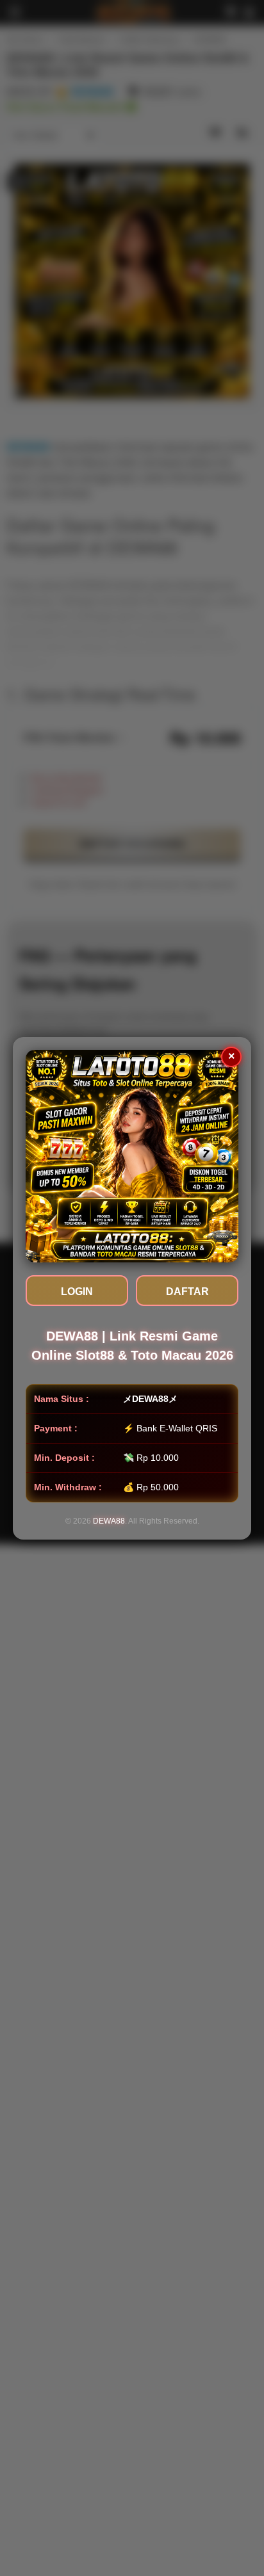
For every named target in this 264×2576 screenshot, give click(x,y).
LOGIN (77, 1292)
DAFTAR (187, 1292)
